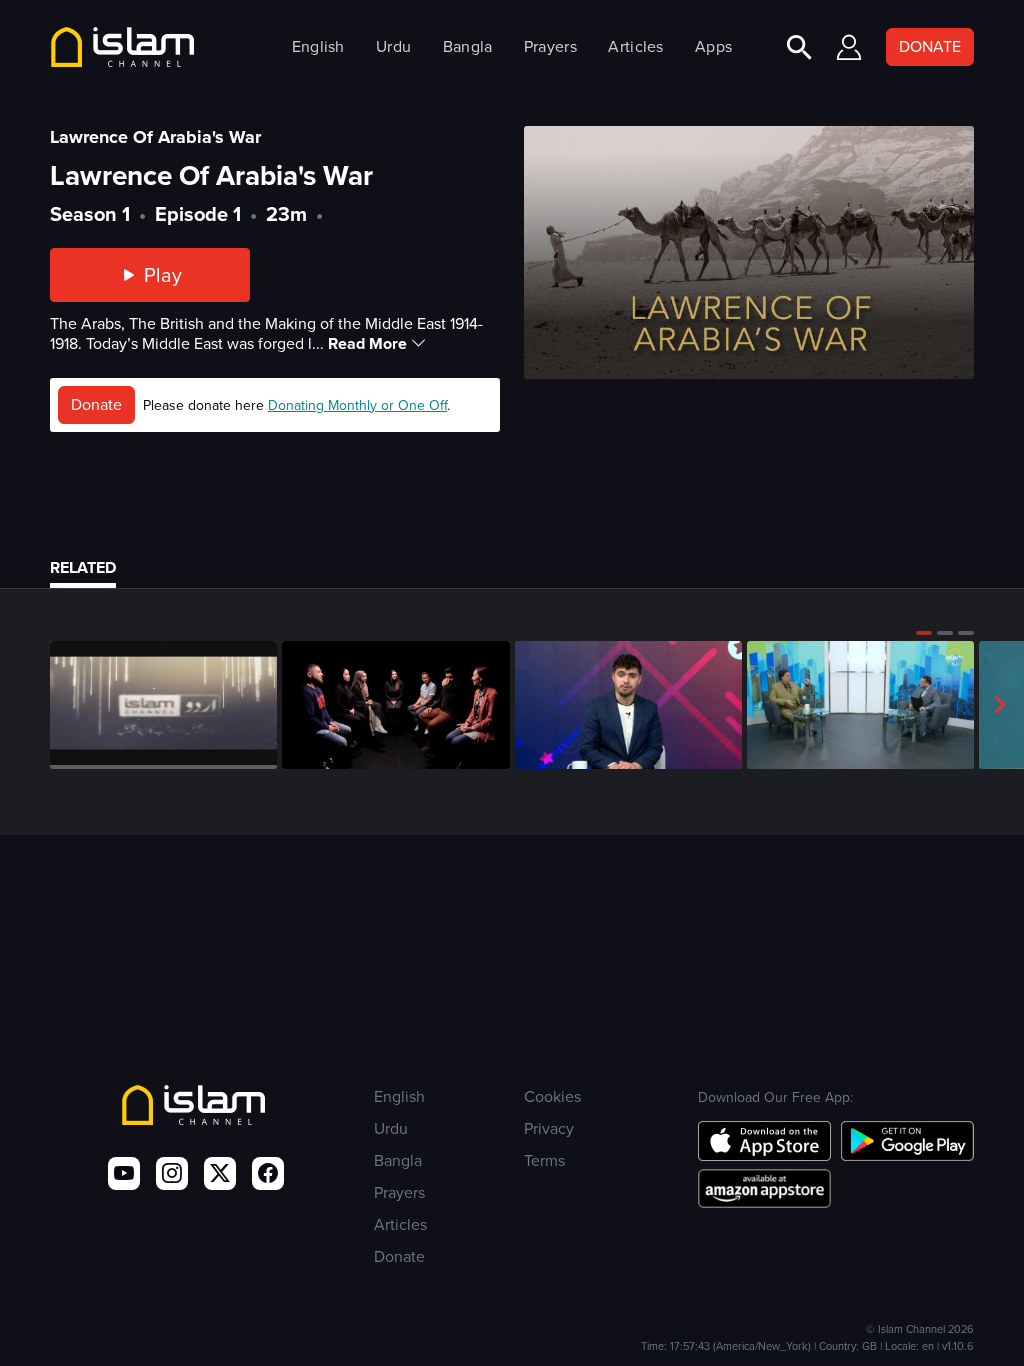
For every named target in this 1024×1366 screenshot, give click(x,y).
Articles (635, 46)
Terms (544, 1160)
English (318, 46)
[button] (924, 633)
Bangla (468, 46)
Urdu (393, 46)
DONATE (930, 46)
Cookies (552, 1096)
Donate (96, 404)
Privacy (549, 1128)
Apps (713, 46)
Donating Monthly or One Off (357, 405)
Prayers (550, 46)
